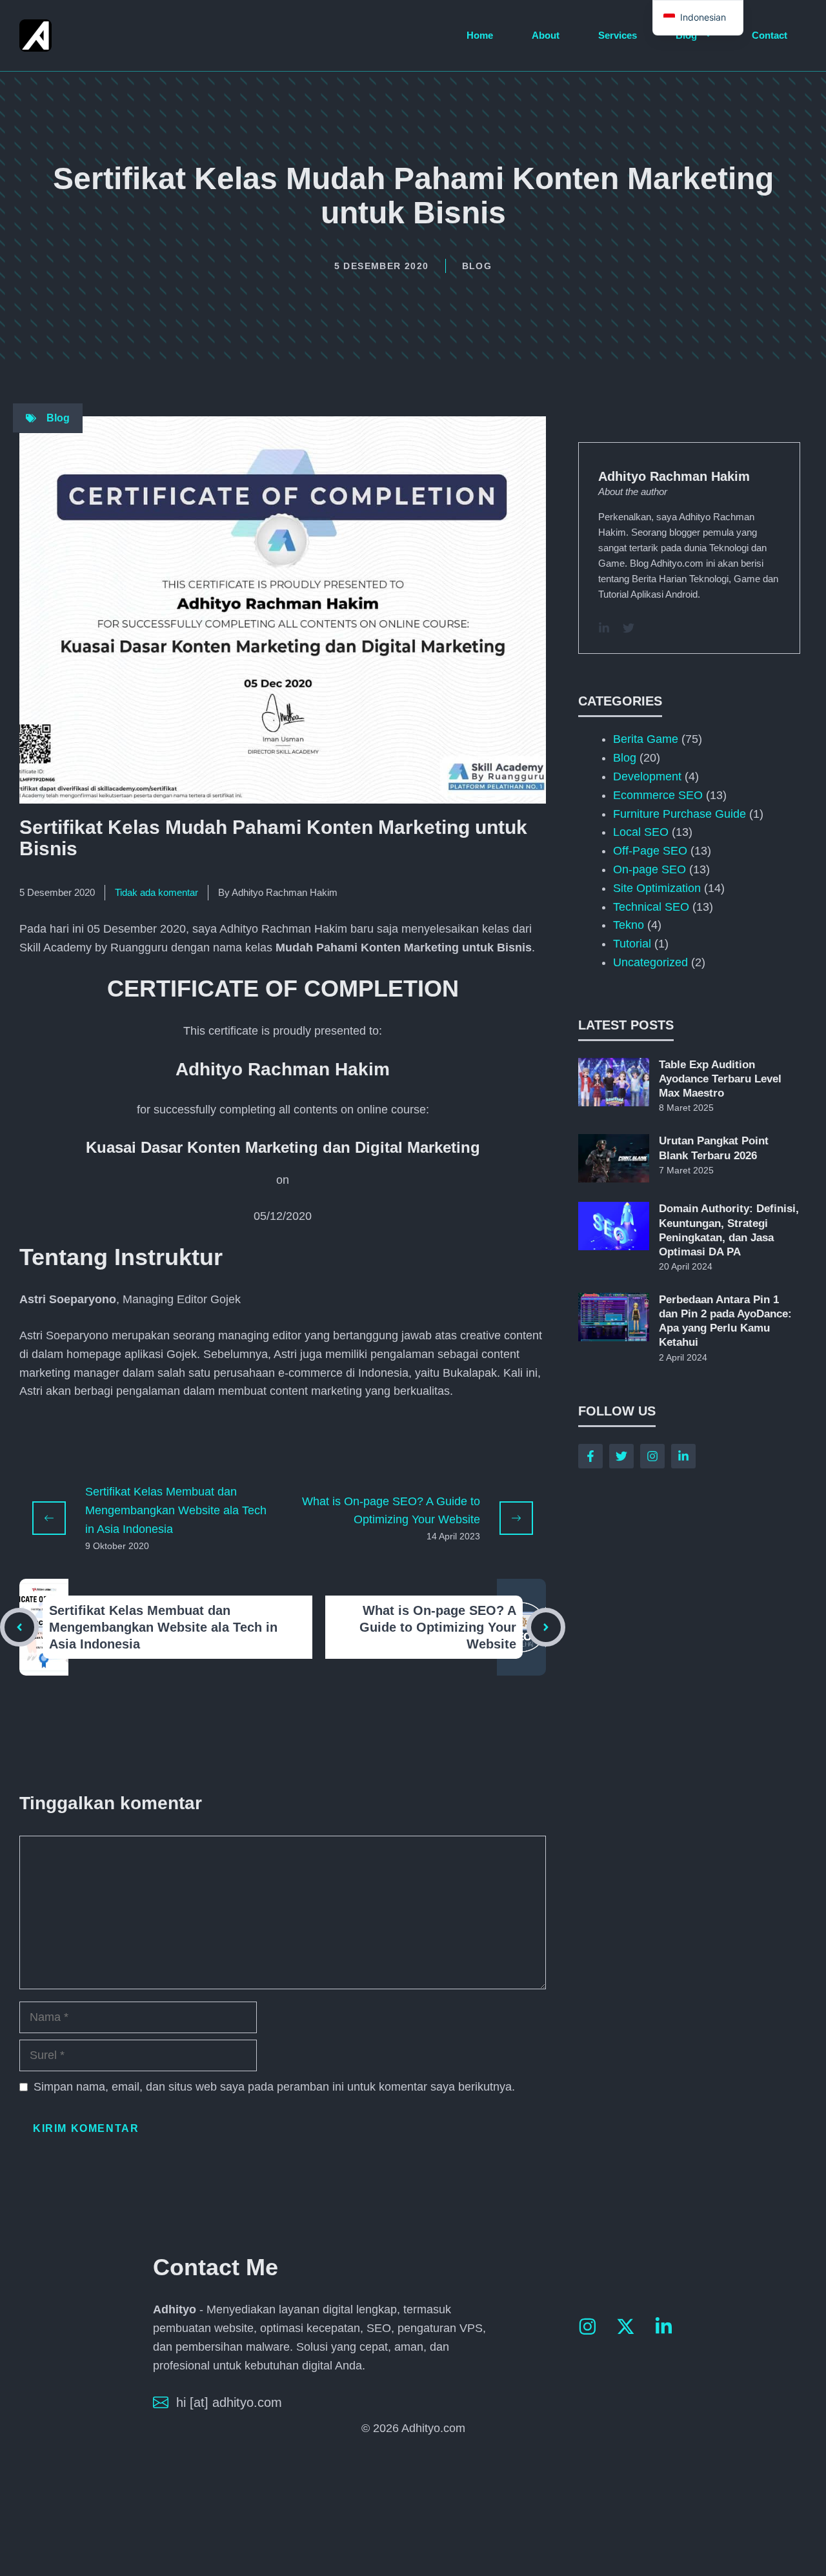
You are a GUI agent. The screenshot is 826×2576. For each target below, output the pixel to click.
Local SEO (641, 832)
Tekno (629, 925)
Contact (770, 35)
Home (480, 35)
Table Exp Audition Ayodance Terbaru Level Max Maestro (720, 1079)
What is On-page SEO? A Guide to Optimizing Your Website (438, 1627)
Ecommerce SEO (658, 795)
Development (647, 776)
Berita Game (646, 739)
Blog (686, 35)
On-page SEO (650, 869)
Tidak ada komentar (156, 892)
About (546, 35)
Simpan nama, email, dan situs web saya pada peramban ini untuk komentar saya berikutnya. (274, 2087)
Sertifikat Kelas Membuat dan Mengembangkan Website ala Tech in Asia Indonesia (176, 1510)
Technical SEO (651, 907)
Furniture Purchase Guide (680, 814)
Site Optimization (657, 888)
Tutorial (632, 944)
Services (618, 35)
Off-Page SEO (650, 851)
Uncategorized (650, 962)
